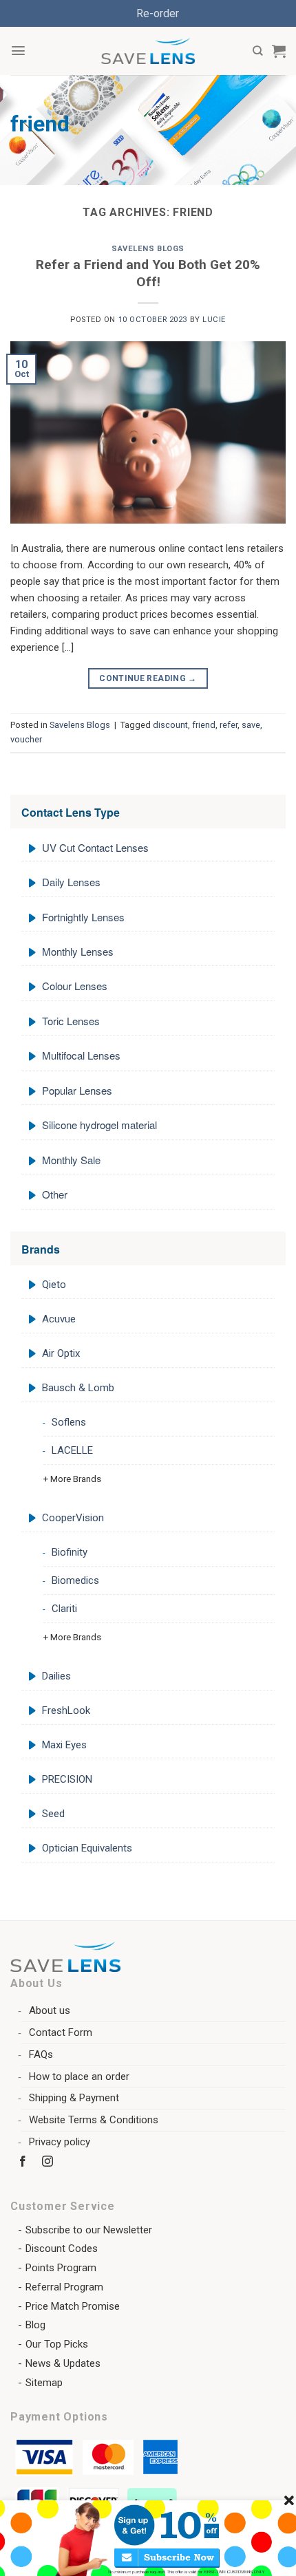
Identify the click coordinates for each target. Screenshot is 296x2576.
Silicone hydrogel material (99, 1125)
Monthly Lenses (78, 951)
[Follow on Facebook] (23, 2164)
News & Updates (63, 2363)
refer (229, 725)
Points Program (61, 2268)
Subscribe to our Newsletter (89, 2230)
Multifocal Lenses (81, 1055)
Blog (35, 2325)
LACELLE (72, 1450)
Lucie (214, 320)
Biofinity (70, 1552)
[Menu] (18, 51)
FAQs (41, 2054)
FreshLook (66, 1710)
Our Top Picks (57, 2344)
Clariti (64, 1609)
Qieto (54, 1285)
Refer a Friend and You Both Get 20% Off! (148, 273)
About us (50, 2010)
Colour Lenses (75, 986)
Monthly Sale (71, 1160)
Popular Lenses (77, 1090)
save (251, 725)
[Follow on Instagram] (48, 2164)
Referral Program (64, 2287)
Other (55, 1194)
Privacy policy (60, 2142)
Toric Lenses (71, 1021)
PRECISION (67, 1779)
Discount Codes (62, 2248)
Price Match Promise (73, 2306)
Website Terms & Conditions (94, 2120)
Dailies (56, 1676)
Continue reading (148, 678)
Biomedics (75, 1580)
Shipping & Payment (74, 2098)
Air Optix (61, 1353)
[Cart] (279, 51)
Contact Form (61, 2032)
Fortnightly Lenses (83, 917)
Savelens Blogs (148, 249)
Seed (53, 1814)
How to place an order (79, 2076)
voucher (26, 739)
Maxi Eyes (64, 1745)
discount (170, 725)
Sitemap (44, 2383)
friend (204, 725)
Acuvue (59, 1319)
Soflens (69, 1422)
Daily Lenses (71, 882)
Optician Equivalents (87, 1848)
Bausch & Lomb (78, 1388)
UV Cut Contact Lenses (95, 847)
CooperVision (73, 1518)
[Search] (257, 51)
